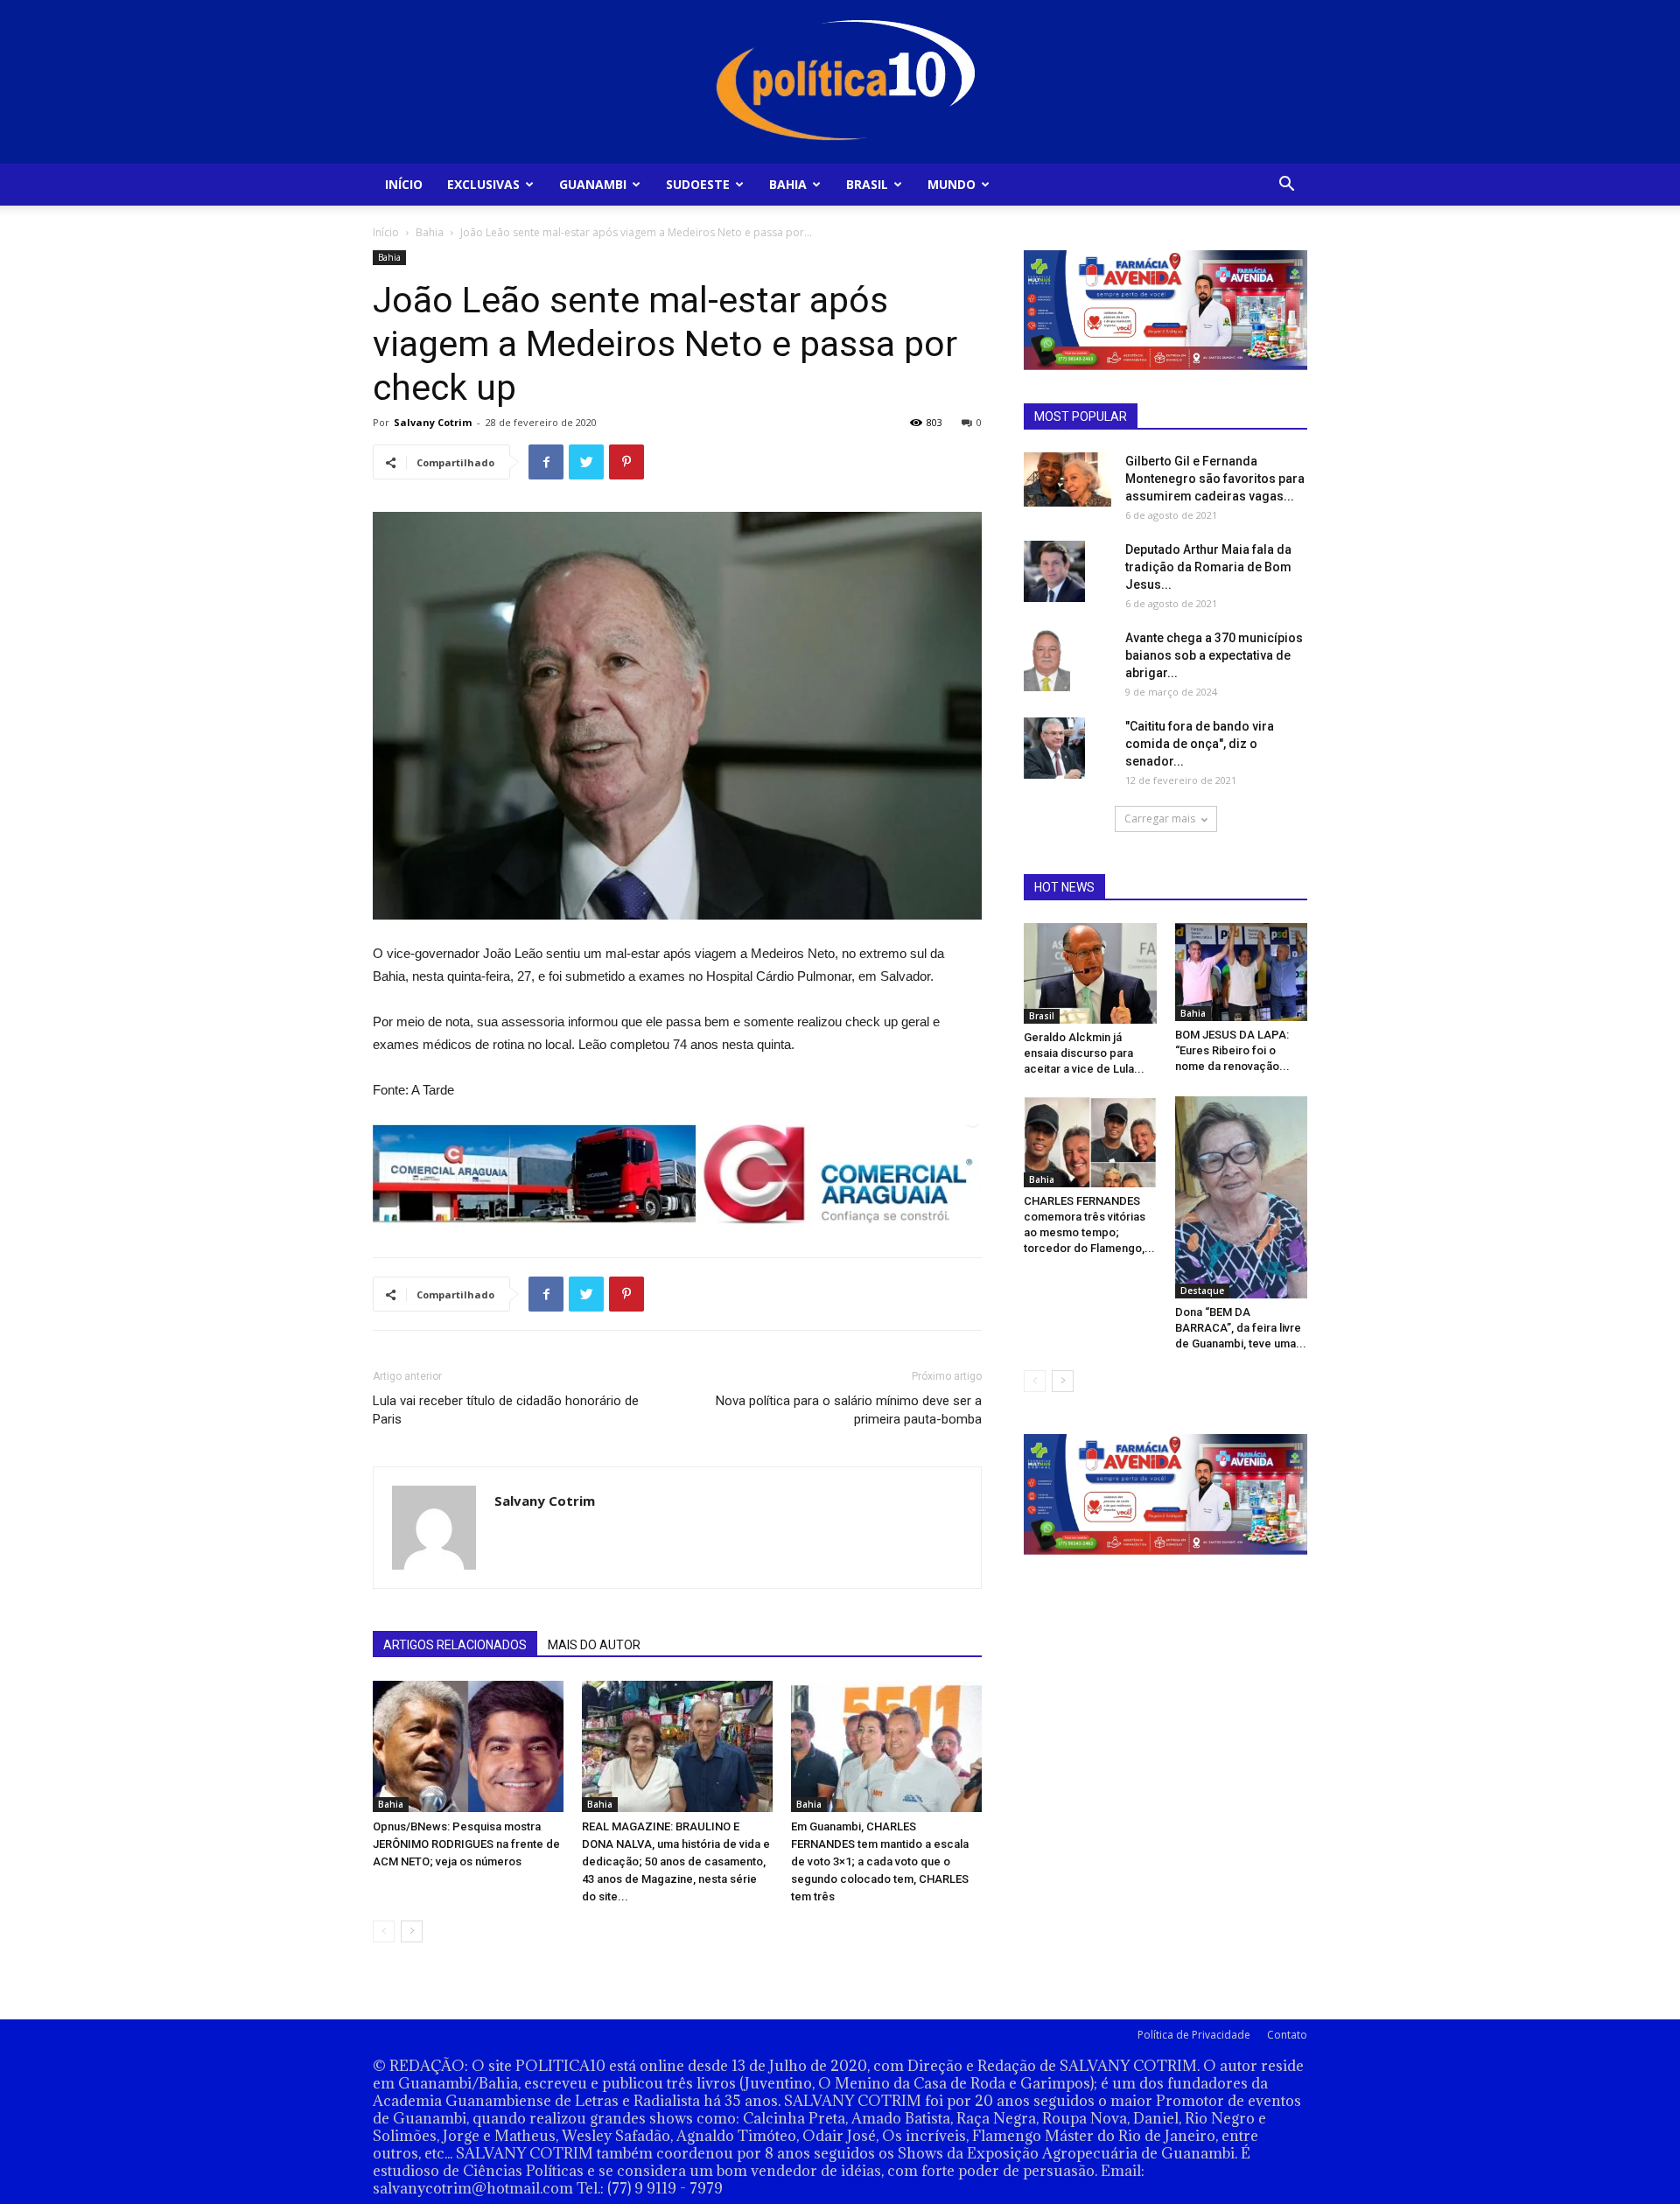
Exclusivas (483, 184)
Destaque (1202, 1291)
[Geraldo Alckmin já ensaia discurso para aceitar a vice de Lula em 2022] (1090, 973)
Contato (1287, 2035)
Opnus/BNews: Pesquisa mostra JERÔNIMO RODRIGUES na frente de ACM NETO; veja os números (466, 1844)
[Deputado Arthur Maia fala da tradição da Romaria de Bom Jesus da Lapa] (1054, 571)
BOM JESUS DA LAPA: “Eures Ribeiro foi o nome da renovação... (1232, 1050)
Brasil (867, 184)
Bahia (788, 184)
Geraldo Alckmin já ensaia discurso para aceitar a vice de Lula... (1084, 1053)
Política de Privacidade (1194, 2035)
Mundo (952, 184)
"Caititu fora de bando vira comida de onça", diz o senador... (1200, 744)
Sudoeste (698, 184)
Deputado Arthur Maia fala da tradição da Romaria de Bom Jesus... (1208, 567)
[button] (1286, 186)
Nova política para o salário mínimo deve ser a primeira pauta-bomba (849, 1410)
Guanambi (593, 184)
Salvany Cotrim (433, 422)
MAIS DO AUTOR (594, 1645)
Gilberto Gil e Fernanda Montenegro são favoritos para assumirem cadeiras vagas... (1215, 479)
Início (404, 184)
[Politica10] (840, 82)
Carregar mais (1160, 819)
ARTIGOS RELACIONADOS (455, 1645)
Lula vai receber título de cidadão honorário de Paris (506, 1410)
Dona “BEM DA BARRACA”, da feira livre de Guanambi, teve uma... (1241, 1328)
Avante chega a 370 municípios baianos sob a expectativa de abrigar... (1214, 655)
